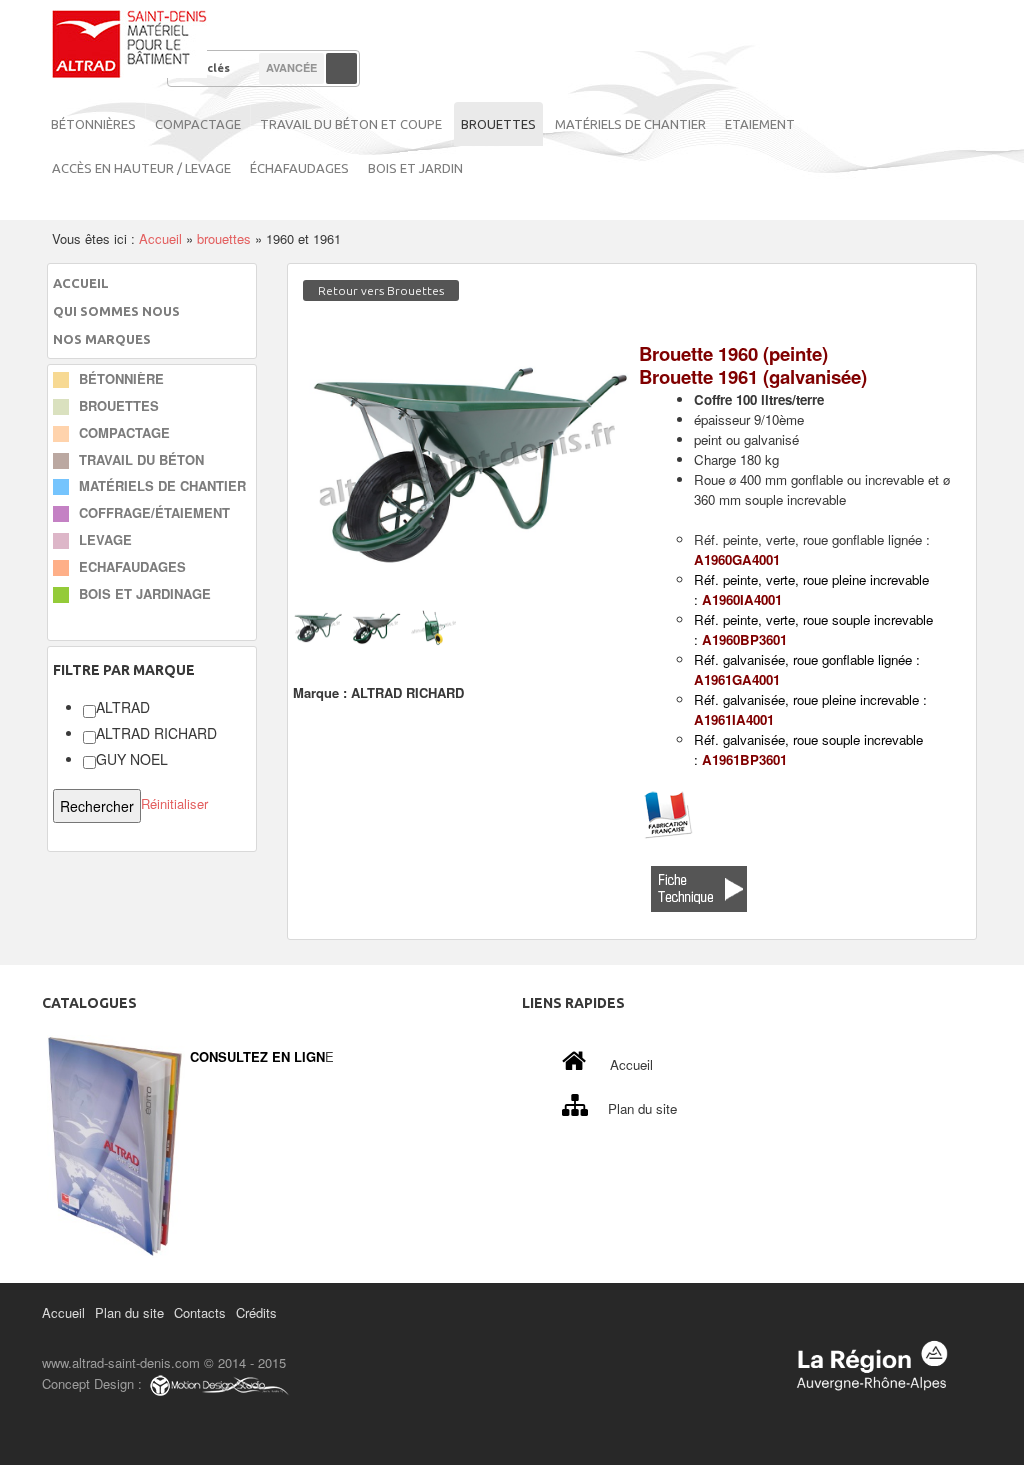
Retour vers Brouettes (381, 290)
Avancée (291, 67)
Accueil (160, 238)
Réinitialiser (174, 804)
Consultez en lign (257, 1056)
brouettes (224, 238)
